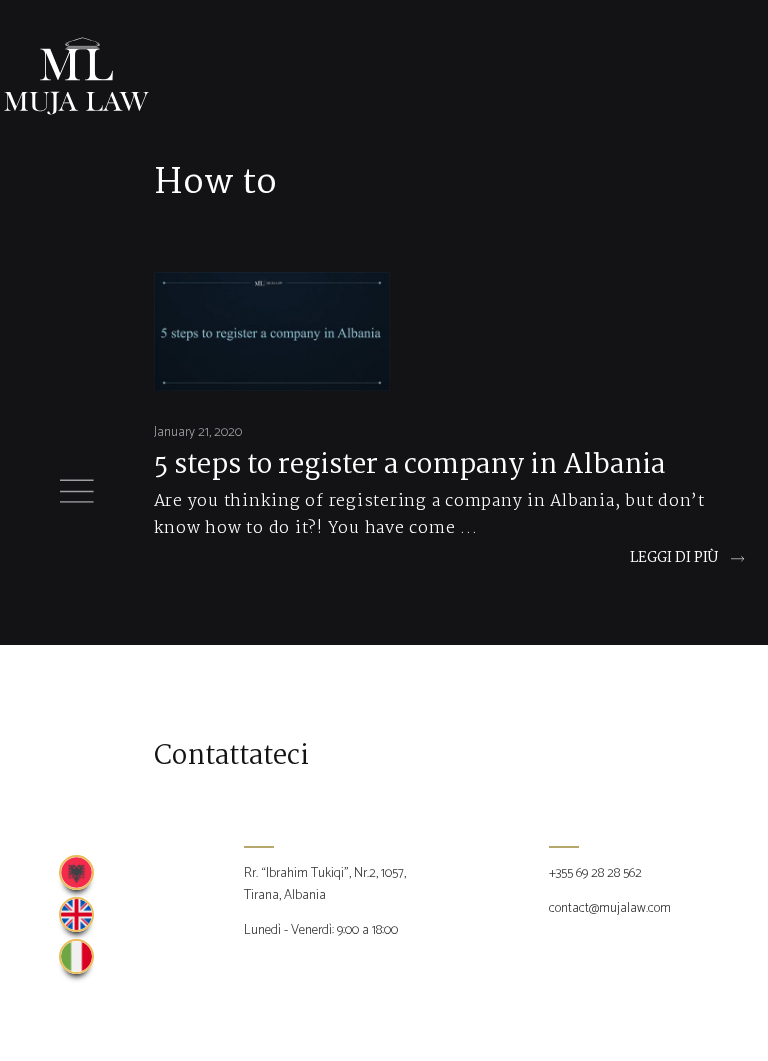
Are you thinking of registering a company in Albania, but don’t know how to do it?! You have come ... (429, 515)
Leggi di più (674, 558)
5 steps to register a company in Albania (409, 465)
